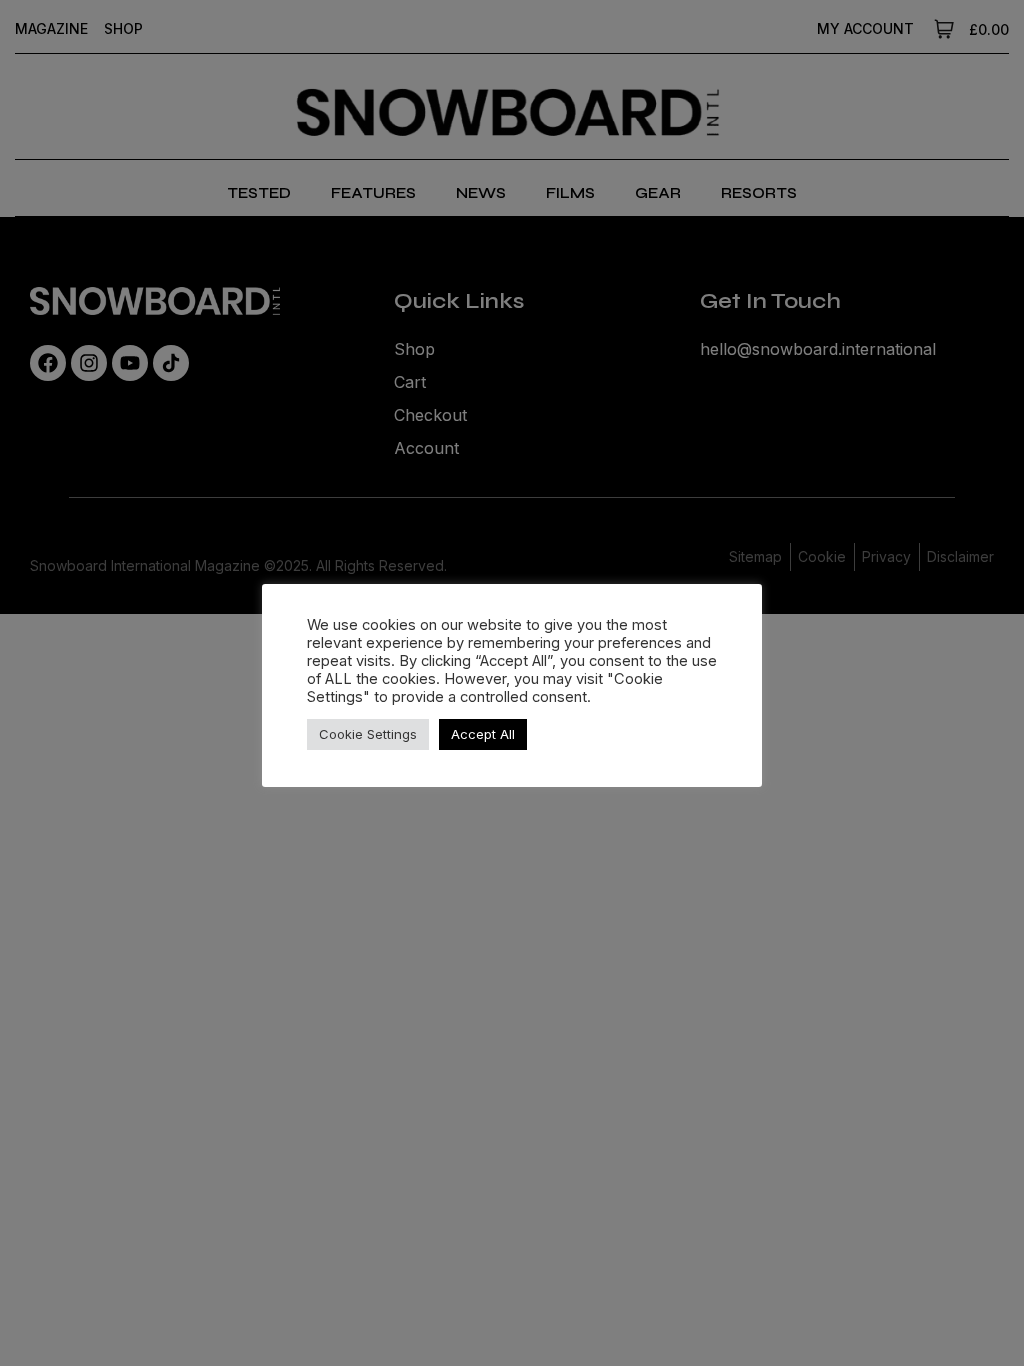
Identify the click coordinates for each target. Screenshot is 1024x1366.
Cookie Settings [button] (368, 734)
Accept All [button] (483, 734)
